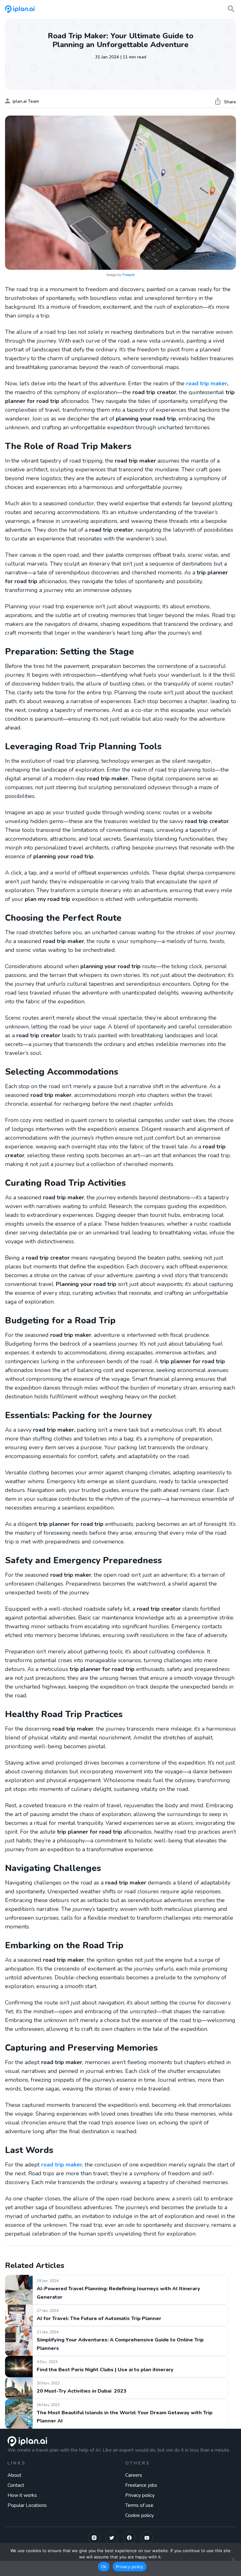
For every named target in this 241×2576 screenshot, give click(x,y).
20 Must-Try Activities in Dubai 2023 (82, 2391)
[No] (233, 2559)
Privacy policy (140, 2495)
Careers (134, 2475)
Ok (104, 2567)
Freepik (129, 275)
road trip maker (207, 383)
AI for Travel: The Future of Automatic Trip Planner (99, 2318)
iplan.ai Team (26, 101)
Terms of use (139, 2505)
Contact (16, 2485)
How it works (22, 2495)
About (14, 2475)
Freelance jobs (141, 2485)
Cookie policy (139, 2515)
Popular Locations (27, 2505)
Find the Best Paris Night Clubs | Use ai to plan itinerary (105, 2370)
